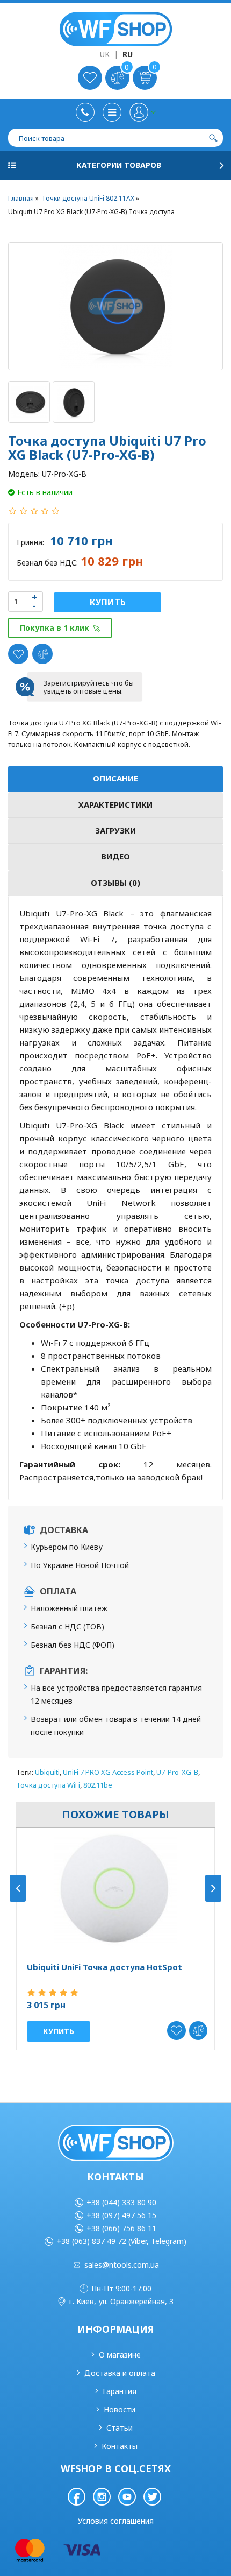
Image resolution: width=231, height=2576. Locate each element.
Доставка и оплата (120, 2373)
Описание (115, 778)
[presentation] (18, 1888)
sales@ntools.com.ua (122, 2265)
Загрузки (115, 830)
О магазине (120, 2355)
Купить (108, 602)
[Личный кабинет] (143, 112)
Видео (115, 856)
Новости (120, 2409)
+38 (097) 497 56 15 (121, 2215)
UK (105, 54)
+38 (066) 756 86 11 (121, 2228)
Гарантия (120, 2391)
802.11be (98, 1785)
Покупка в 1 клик (55, 628)
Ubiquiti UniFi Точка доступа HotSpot (104, 1967)
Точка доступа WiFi (48, 1785)
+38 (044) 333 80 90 (121, 2202)
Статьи (120, 2428)
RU (128, 54)
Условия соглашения (116, 2521)
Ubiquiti (47, 1772)
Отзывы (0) (115, 883)
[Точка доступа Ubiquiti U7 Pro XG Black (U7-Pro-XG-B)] (115, 306)
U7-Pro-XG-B (177, 1772)
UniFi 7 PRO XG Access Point (108, 1772)
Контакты (120, 2446)
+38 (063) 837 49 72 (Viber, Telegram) (121, 2241)
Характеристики (115, 804)
